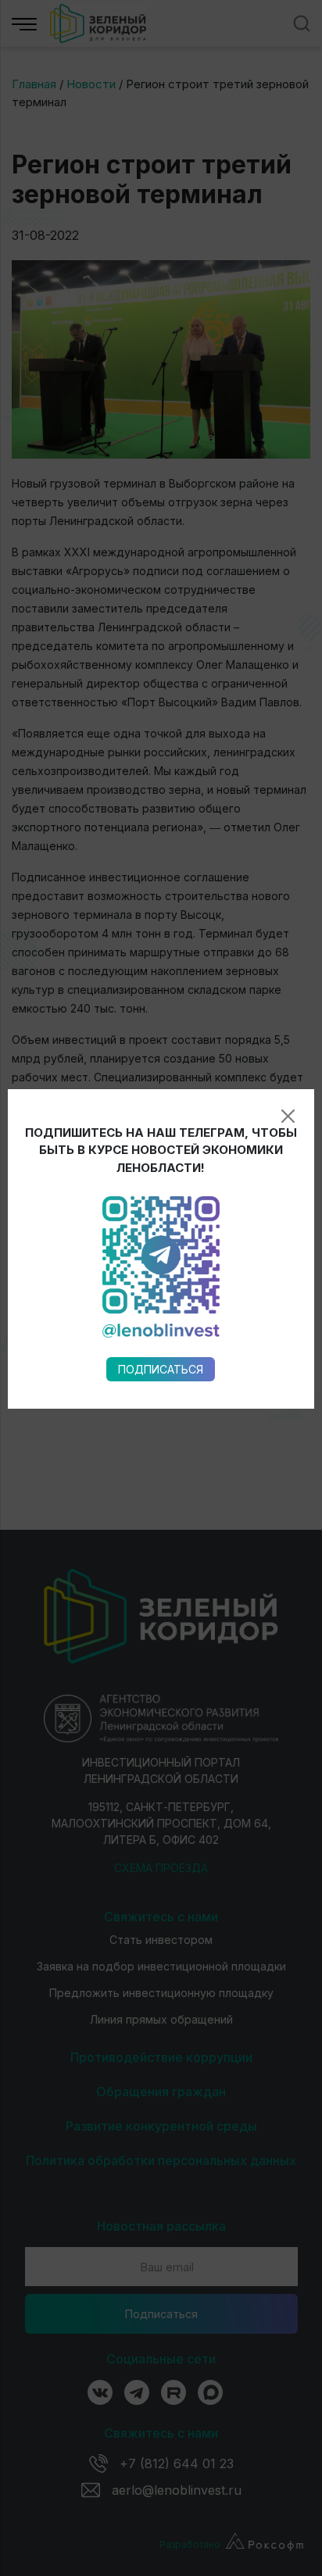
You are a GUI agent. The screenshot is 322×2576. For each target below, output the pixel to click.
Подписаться (161, 1369)
